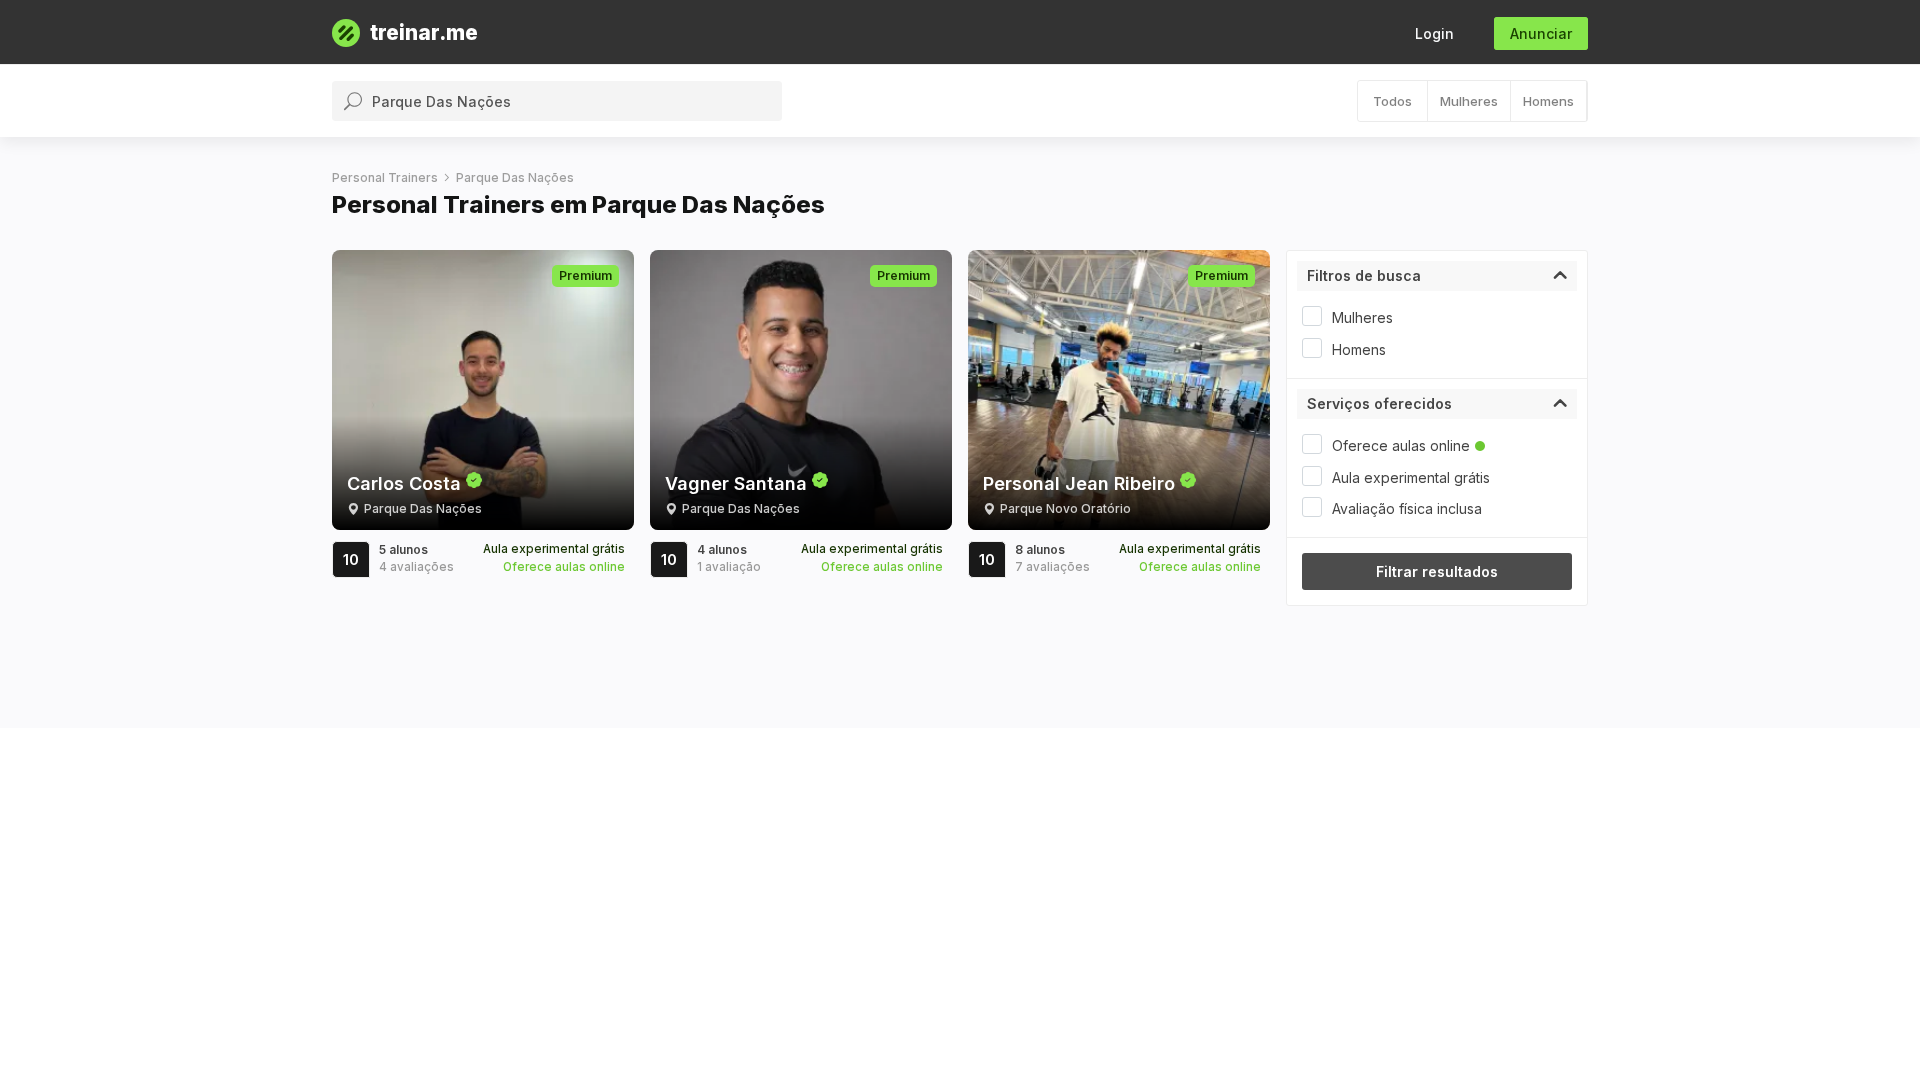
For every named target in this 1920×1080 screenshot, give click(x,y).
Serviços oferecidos (1379, 403)
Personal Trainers (385, 177)
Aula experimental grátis (1411, 477)
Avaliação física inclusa (1407, 508)
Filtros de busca (1364, 275)
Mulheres (1469, 101)
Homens (1548, 101)
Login (1434, 33)
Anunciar (1541, 33)
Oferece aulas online (1401, 445)
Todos (1392, 101)
